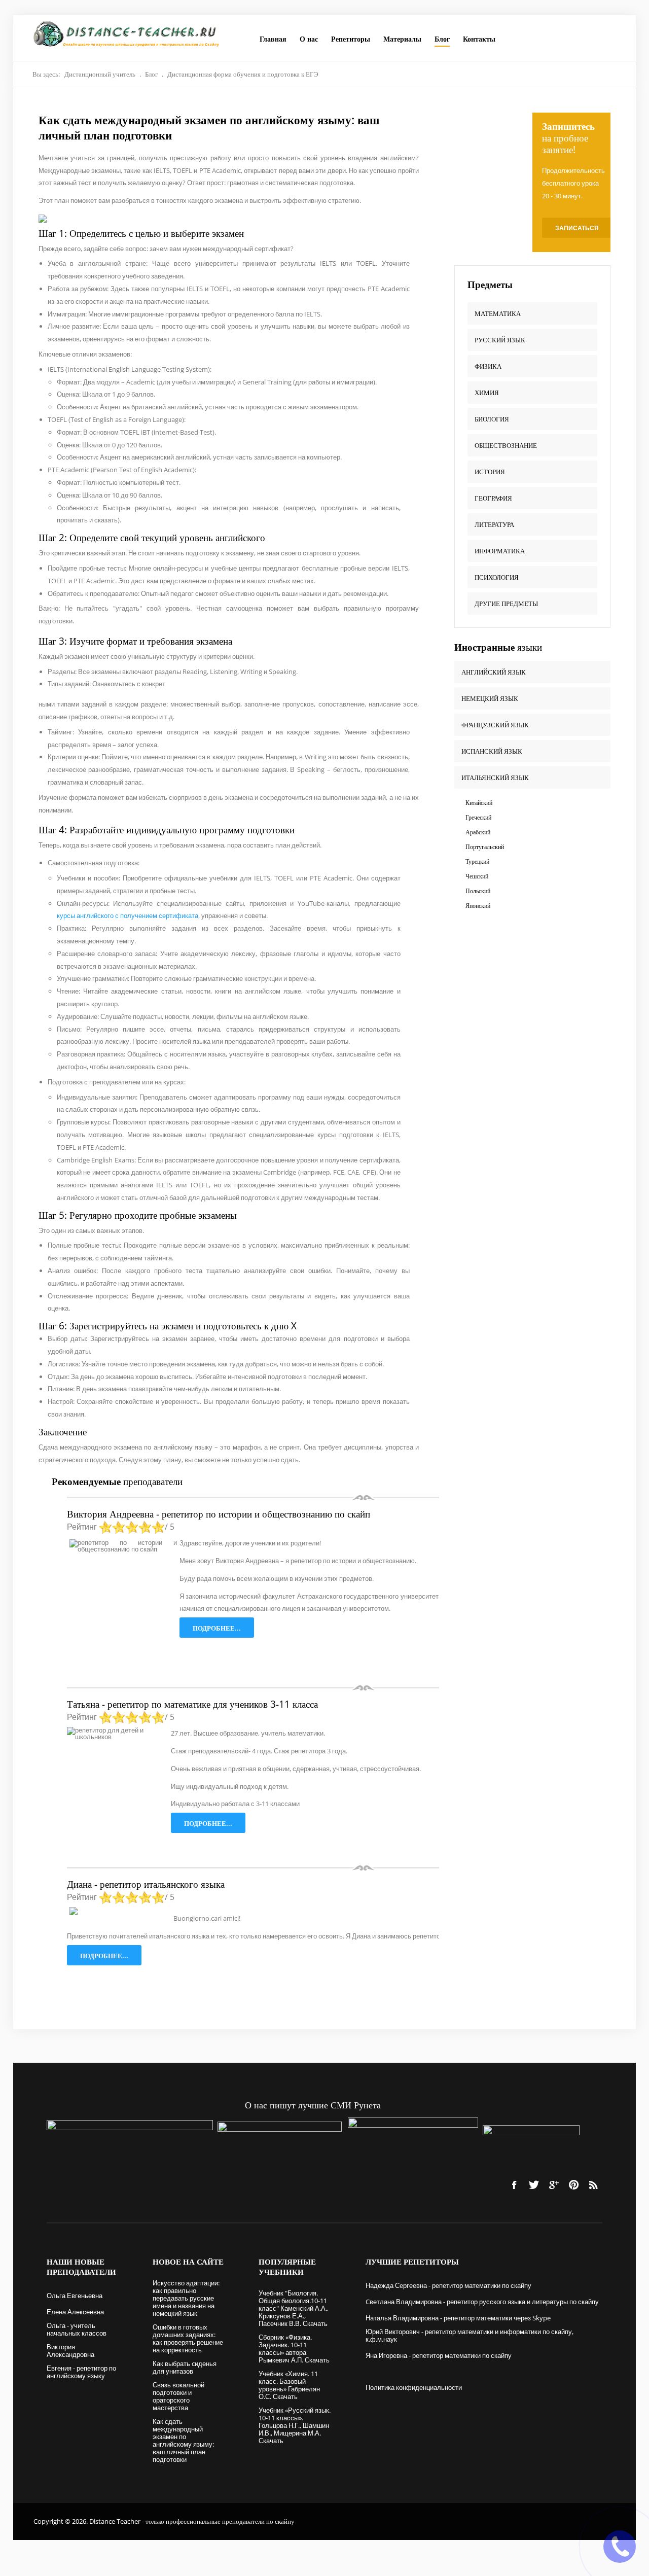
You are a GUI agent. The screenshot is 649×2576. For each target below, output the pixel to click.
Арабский (478, 832)
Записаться (577, 228)
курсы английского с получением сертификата (128, 915)
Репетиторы (351, 39)
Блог (442, 39)
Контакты (479, 39)
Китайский (479, 803)
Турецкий (477, 861)
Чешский (477, 876)
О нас (309, 39)
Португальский (485, 847)
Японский (478, 906)
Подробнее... (217, 1628)
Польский (478, 891)
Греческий (478, 817)
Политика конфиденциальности (414, 2387)
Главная (273, 39)
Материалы (402, 39)
